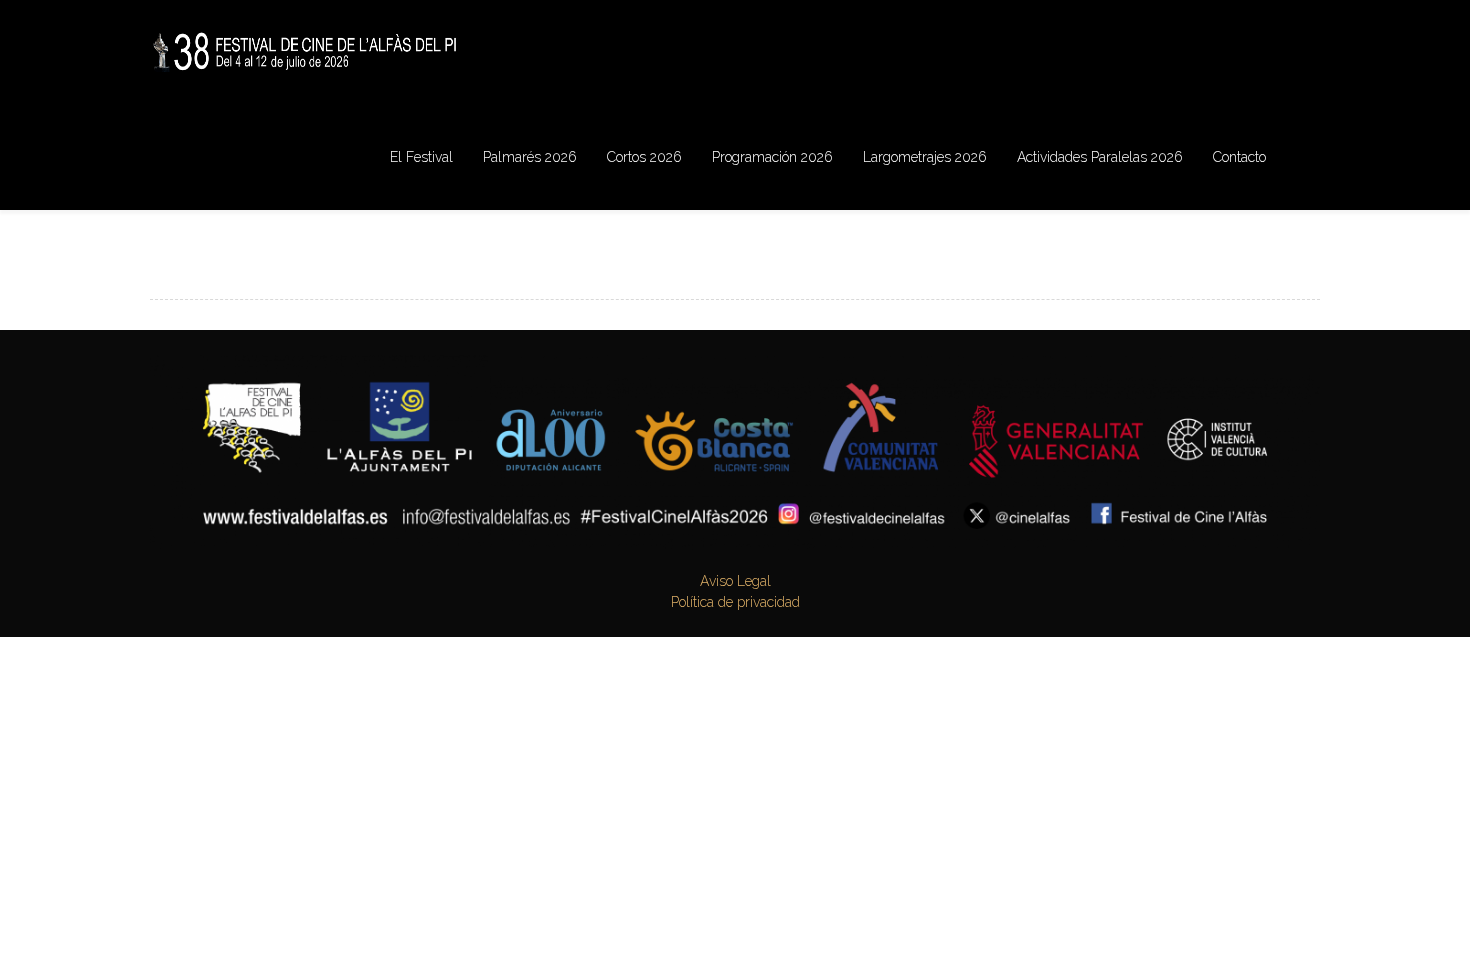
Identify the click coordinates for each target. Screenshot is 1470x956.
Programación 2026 (772, 157)
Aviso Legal (735, 581)
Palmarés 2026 (530, 157)
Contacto (1239, 157)
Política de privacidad (735, 602)
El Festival (421, 157)
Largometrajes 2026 (925, 157)
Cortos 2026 (644, 157)
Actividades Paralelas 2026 (1100, 157)
